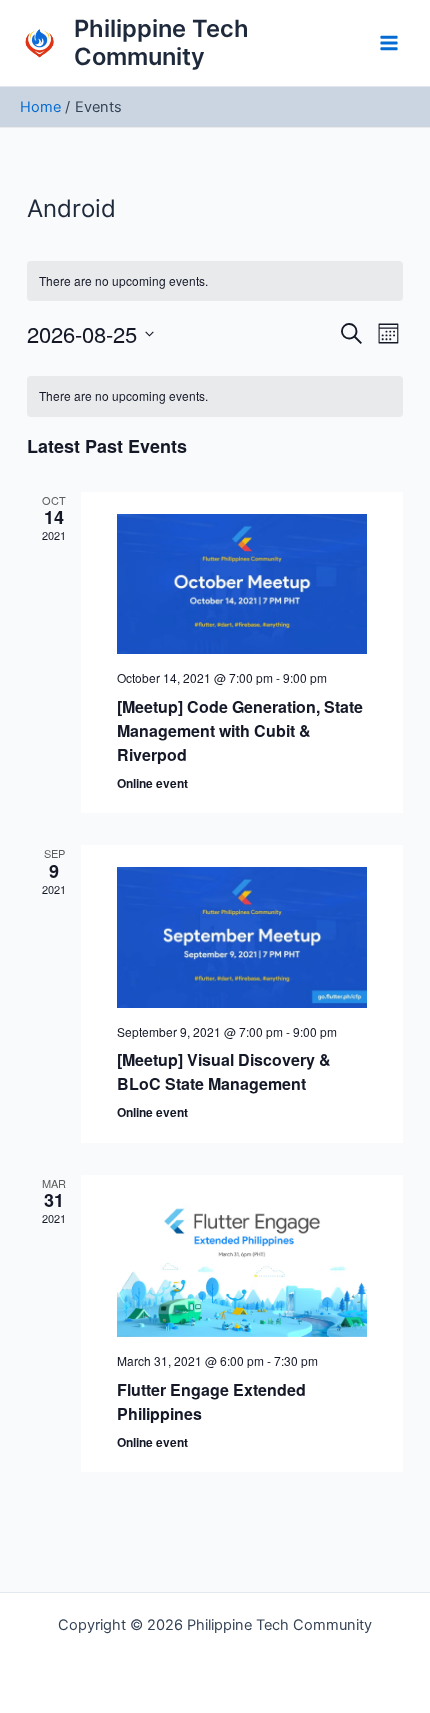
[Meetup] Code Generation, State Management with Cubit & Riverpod (240, 730)
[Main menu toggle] (389, 43)
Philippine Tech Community (161, 42)
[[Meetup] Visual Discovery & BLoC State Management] (242, 937)
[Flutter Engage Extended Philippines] (242, 1267)
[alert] (214, 396)
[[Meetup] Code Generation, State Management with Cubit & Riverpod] (242, 584)
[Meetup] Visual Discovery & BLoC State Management (224, 1071)
